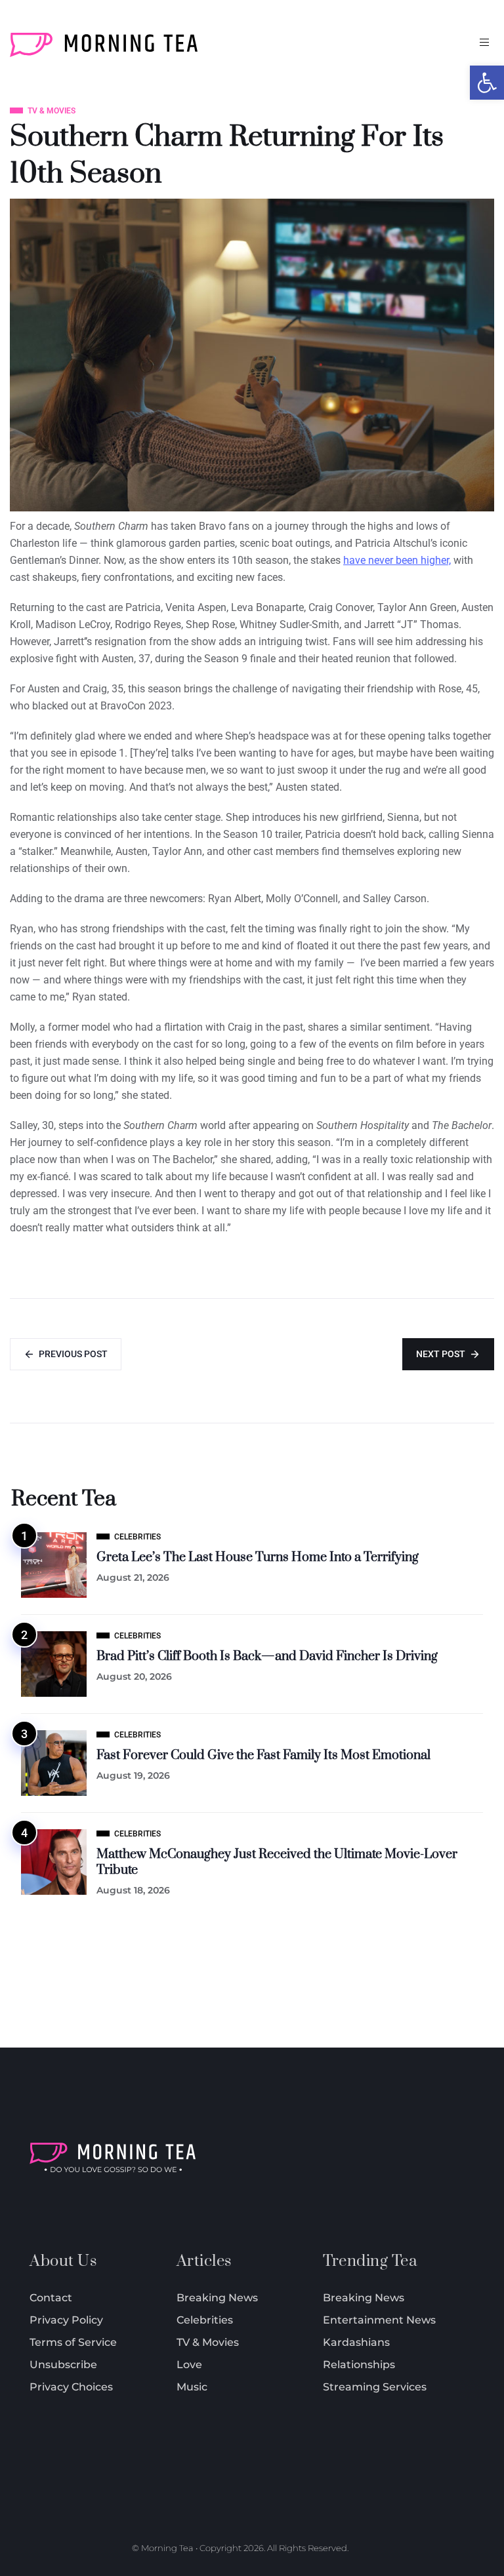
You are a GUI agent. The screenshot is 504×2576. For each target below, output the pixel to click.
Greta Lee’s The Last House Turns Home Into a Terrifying (258, 1557)
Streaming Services (375, 2387)
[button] (487, 83)
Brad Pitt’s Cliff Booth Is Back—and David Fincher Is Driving (267, 1656)
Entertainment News (379, 2320)
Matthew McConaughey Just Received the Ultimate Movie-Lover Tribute (277, 1862)
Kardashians (356, 2342)
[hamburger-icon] (484, 42)
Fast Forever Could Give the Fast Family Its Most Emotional (263, 1755)
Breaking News (364, 2298)
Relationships (359, 2365)
